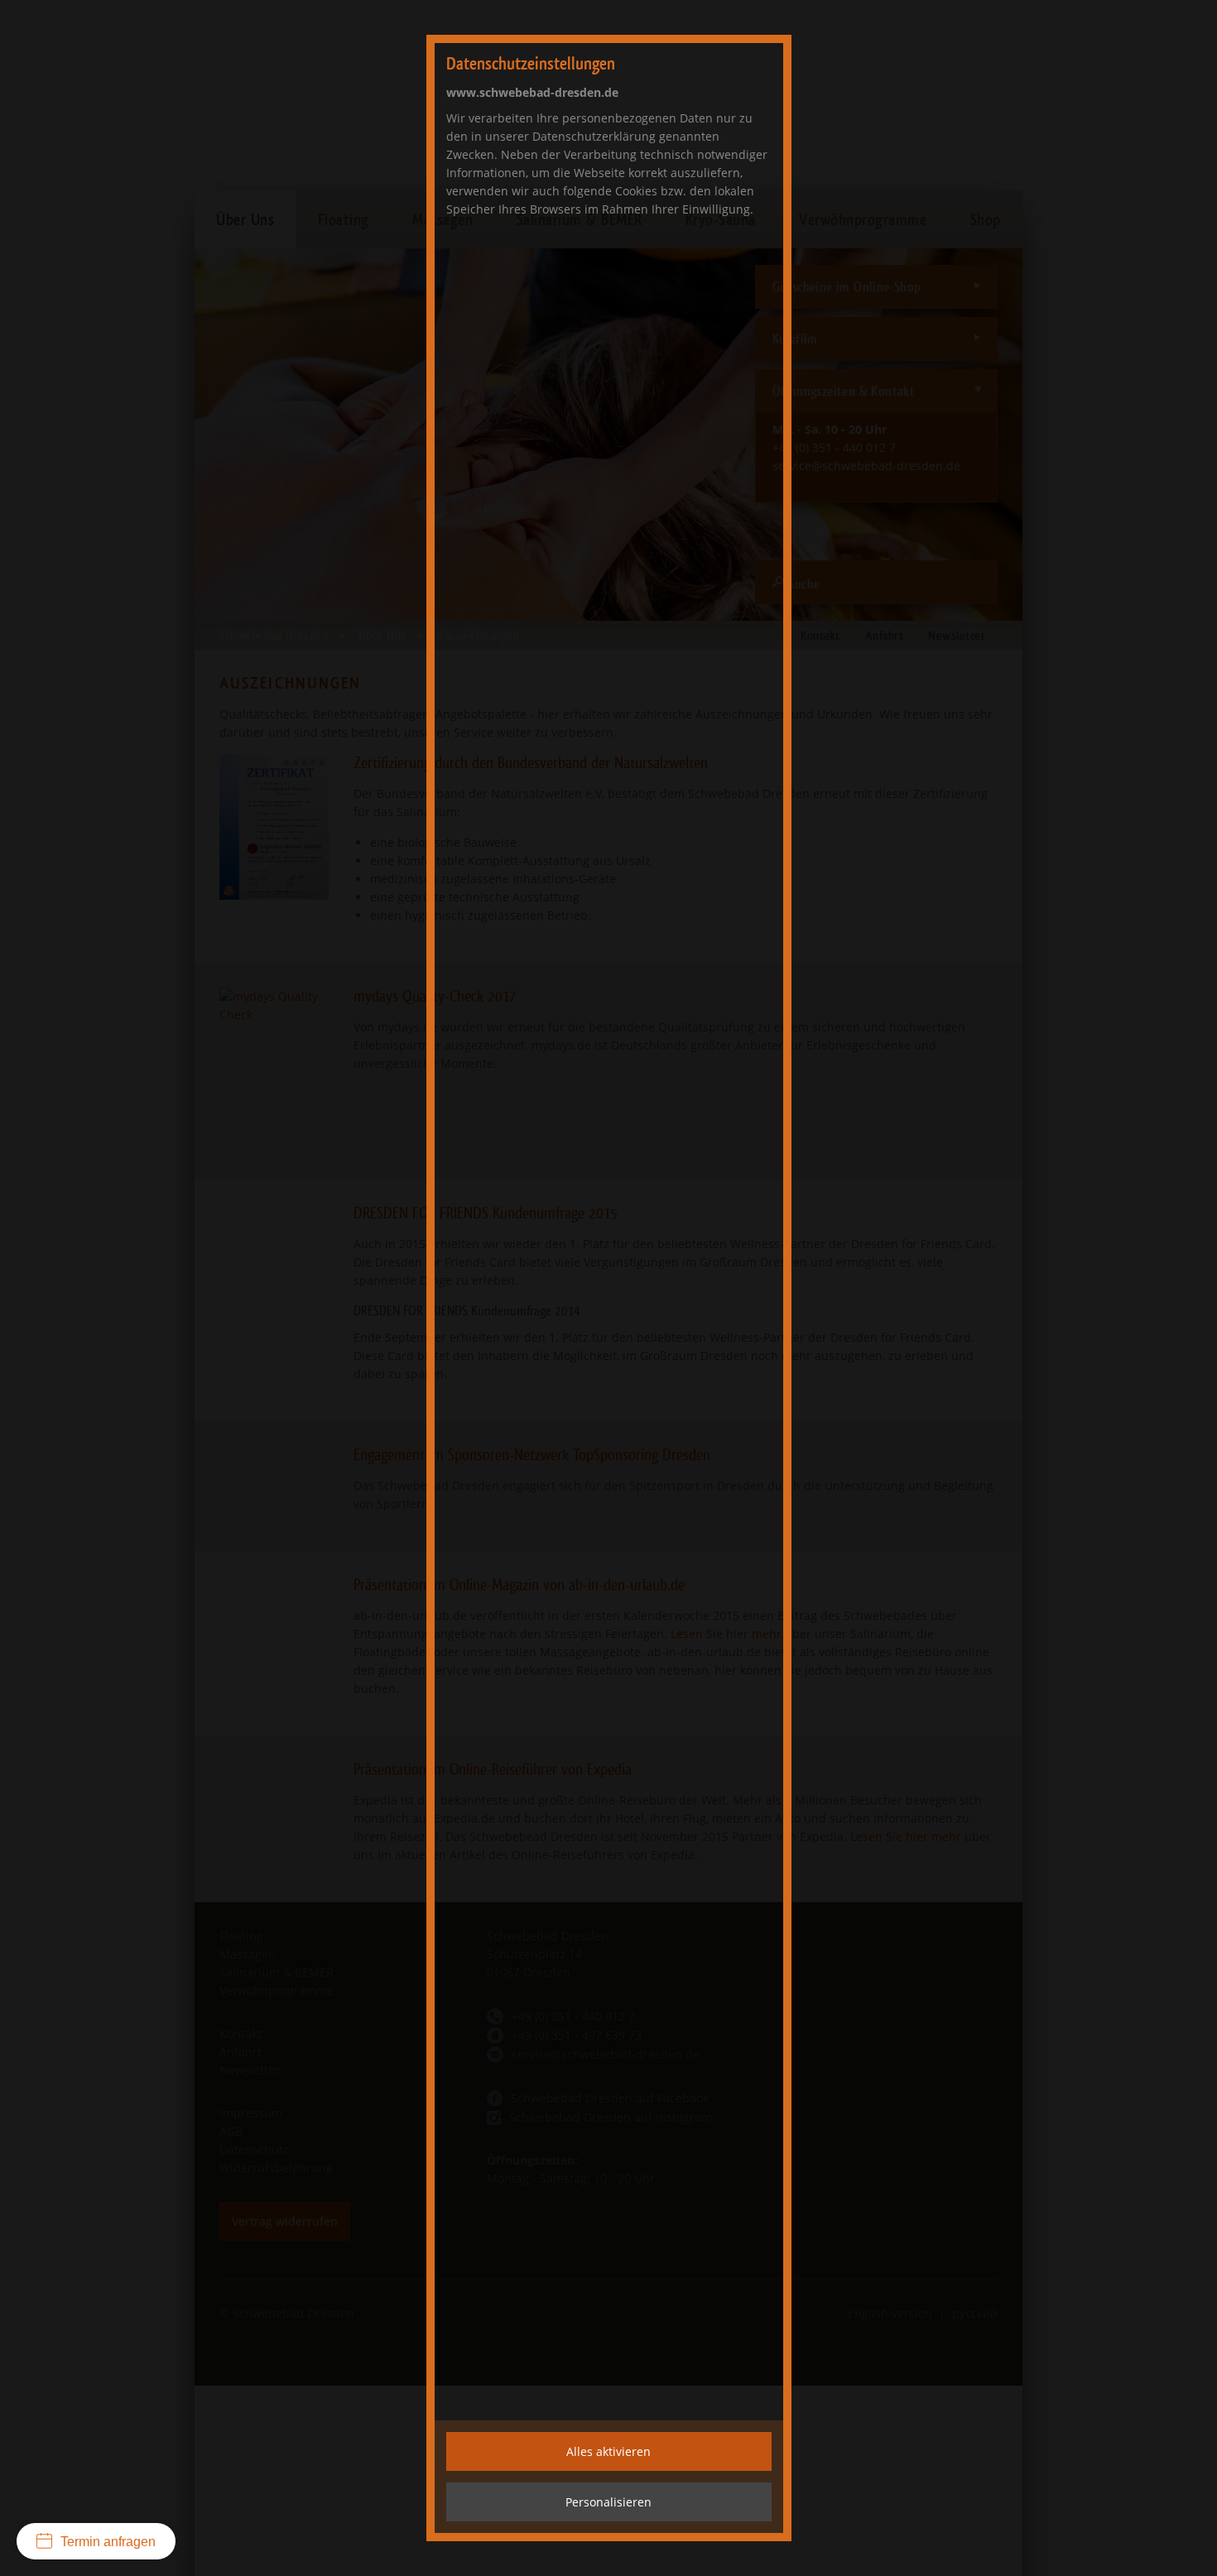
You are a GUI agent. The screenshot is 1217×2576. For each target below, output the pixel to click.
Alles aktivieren (608, 2451)
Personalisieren (608, 2502)
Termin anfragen (108, 2542)
